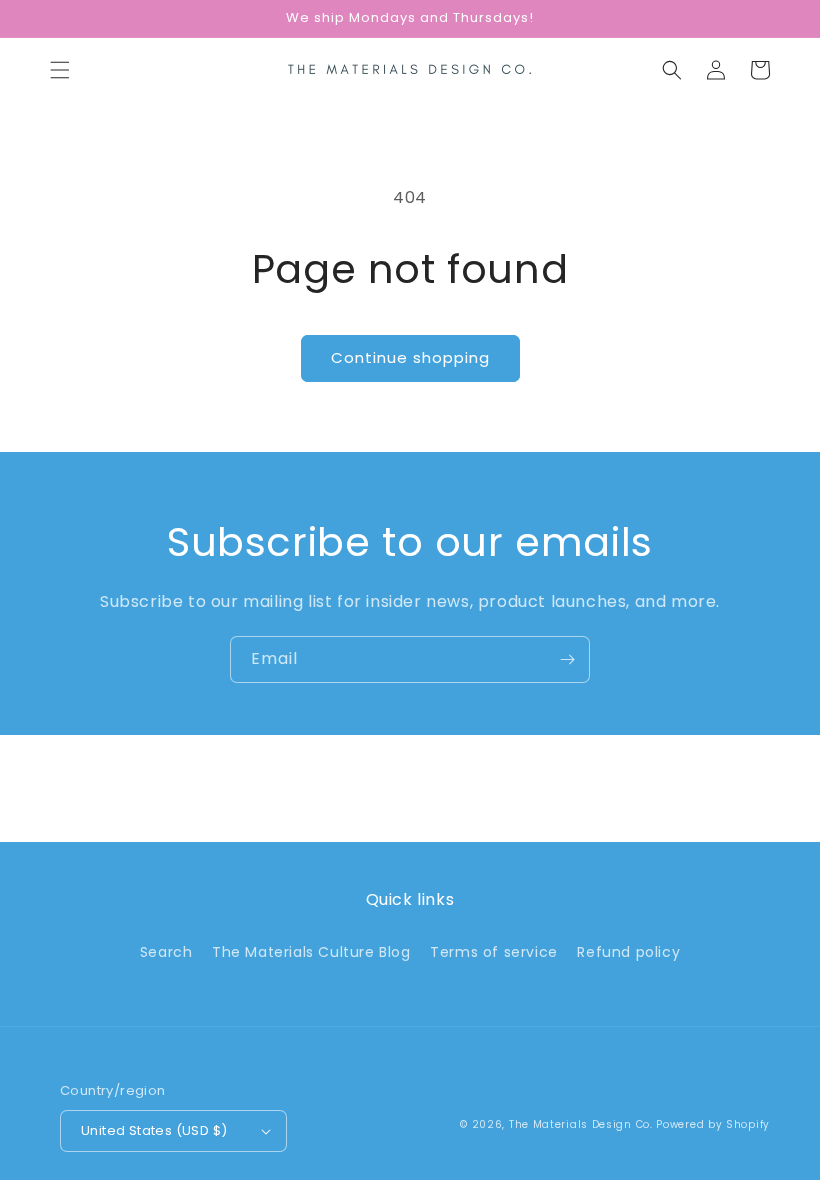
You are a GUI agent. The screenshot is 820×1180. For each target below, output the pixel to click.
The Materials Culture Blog (311, 952)
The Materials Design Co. (581, 1124)
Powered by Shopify (713, 1124)
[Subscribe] (567, 659)
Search (166, 952)
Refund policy (628, 952)
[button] (60, 70)
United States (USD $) (154, 1130)
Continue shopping (410, 357)
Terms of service (494, 952)
